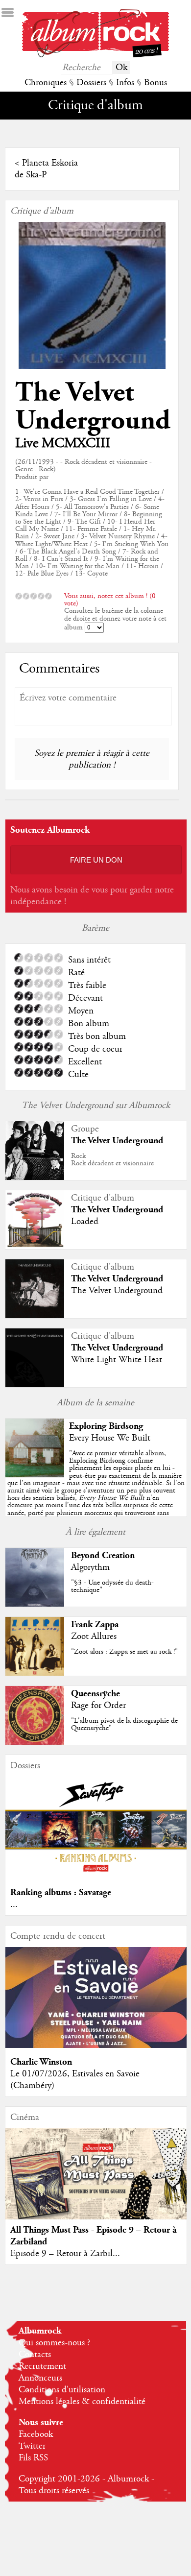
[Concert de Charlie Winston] (96, 2046)
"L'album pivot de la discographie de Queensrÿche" (124, 1724)
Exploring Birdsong (106, 1426)
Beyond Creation (103, 1555)
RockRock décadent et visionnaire (112, 1160)
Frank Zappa (95, 1625)
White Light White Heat (117, 1360)
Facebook (36, 2434)
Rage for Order (98, 1706)
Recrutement (42, 2366)
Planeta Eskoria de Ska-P (46, 169)
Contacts (35, 2355)
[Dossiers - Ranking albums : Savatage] (96, 1876)
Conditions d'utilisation (62, 2390)
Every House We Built (110, 1438)
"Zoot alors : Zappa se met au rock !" (124, 1652)
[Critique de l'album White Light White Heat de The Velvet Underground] (35, 1385)
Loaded (85, 1222)
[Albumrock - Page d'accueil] (95, 55)
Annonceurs (40, 2378)
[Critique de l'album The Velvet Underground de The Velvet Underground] (35, 1316)
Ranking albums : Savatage (61, 1892)
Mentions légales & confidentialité (82, 2402)
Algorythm (90, 1567)
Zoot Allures (94, 1637)
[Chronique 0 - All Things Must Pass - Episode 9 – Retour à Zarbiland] (96, 2184)
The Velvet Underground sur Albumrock (96, 1106)
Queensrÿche (95, 1694)
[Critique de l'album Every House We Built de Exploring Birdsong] (35, 1475)
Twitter (32, 2446)
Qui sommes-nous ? (54, 2343)
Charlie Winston (41, 2062)
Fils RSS (33, 2458)
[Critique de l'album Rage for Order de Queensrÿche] (35, 1742)
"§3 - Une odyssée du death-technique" (112, 1586)
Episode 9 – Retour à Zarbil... (65, 2254)
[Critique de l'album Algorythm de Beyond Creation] (35, 1604)
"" (96, 1487)
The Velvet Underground (93, 407)
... (14, 1904)
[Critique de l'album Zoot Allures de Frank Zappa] (35, 1673)
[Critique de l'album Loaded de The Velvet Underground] (35, 1247)
